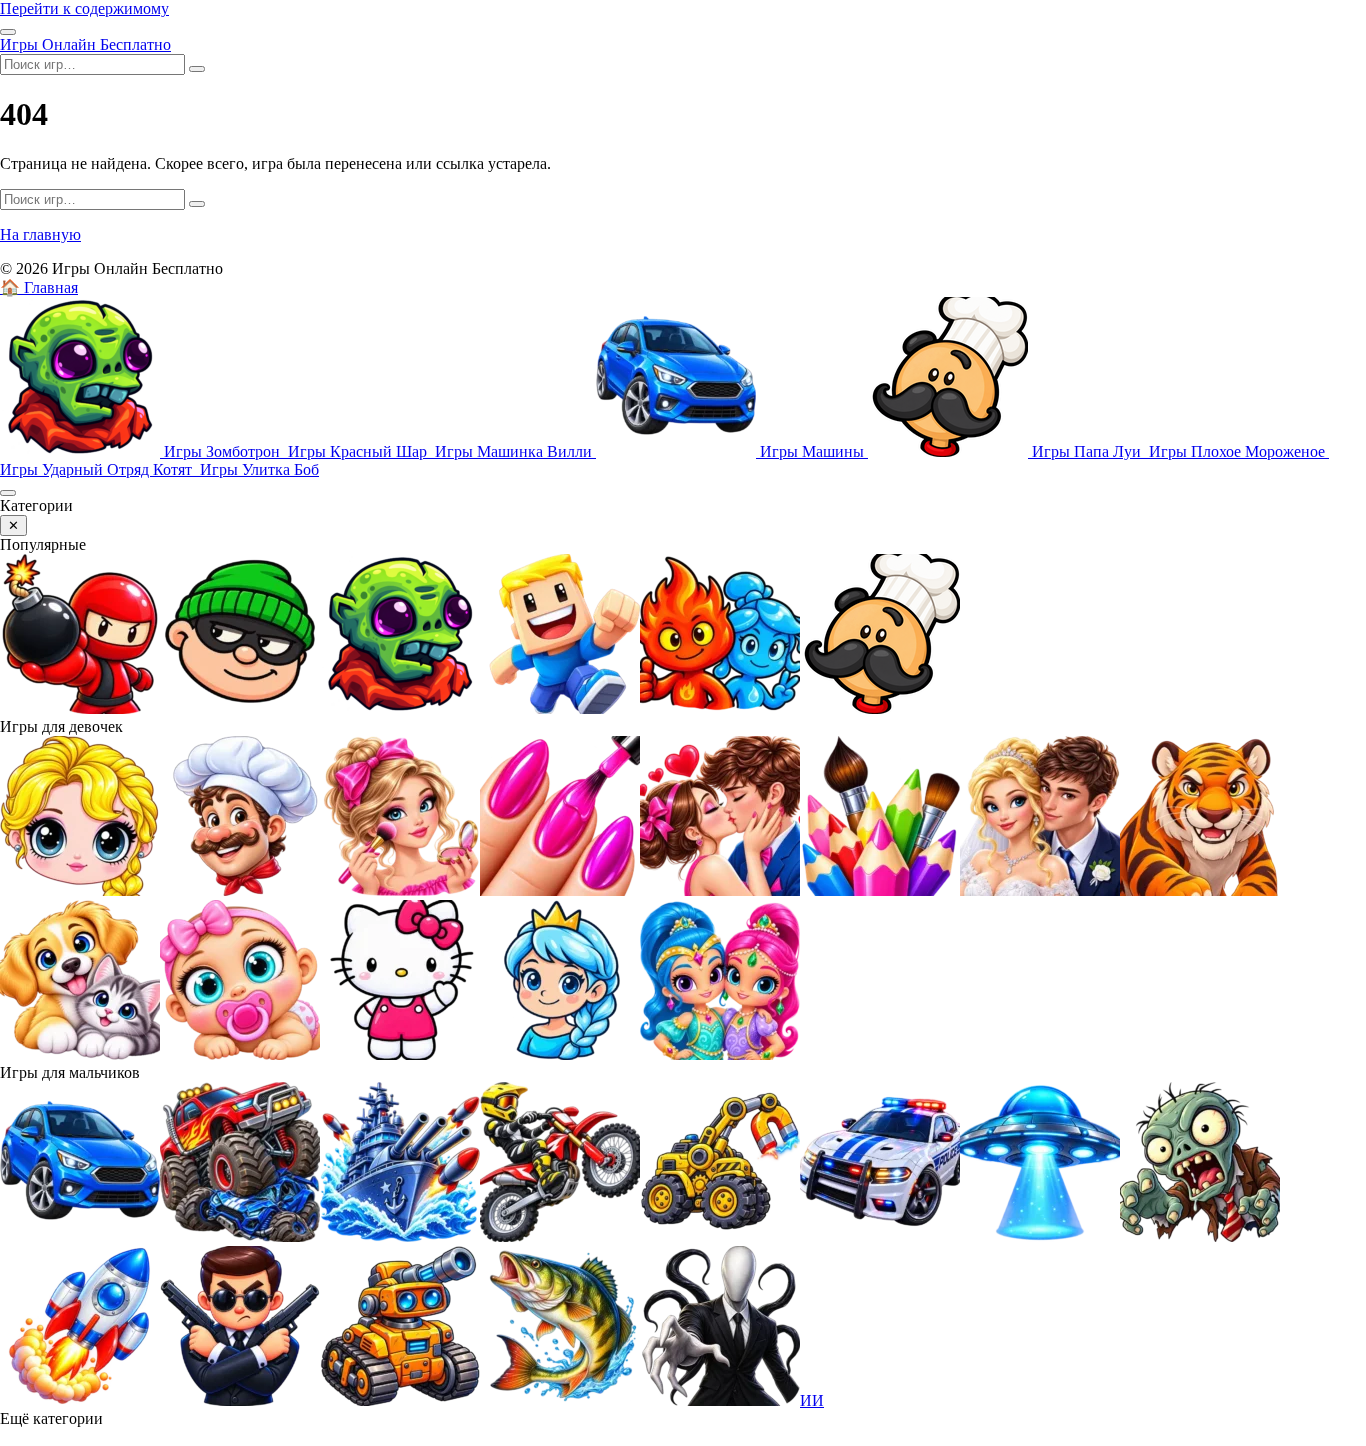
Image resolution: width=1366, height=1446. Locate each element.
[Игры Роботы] (400, 1400)
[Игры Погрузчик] (720, 1236)
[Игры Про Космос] (80, 1400)
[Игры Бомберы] (80, 708)
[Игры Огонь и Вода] (720, 708)
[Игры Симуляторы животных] (1200, 890)
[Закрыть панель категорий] (8, 493)
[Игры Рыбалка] (560, 1400)
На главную (40, 234)
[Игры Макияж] (400, 890)
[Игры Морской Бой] (400, 1236)
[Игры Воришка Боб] (240, 708)
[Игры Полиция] (880, 1236)
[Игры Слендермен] (720, 1400)
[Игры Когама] (560, 708)
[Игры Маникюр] (560, 890)
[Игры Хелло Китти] (400, 1054)
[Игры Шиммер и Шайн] (720, 1054)
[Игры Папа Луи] (880, 708)
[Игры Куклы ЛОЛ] (80, 890)
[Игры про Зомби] (1200, 1236)
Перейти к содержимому (84, 8)
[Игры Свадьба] (1040, 890)
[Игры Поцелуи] (720, 890)
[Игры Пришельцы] (1040, 1236)
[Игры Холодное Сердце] (560, 1054)
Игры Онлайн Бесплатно (85, 44)
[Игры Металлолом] (240, 1236)
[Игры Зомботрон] (400, 708)
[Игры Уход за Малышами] (240, 1054)
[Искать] (197, 69)
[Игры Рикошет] (240, 1400)
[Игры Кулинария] (240, 890)
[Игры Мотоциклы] (560, 1236)
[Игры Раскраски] (880, 890)
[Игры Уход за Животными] (80, 1054)
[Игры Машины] (80, 1236)
